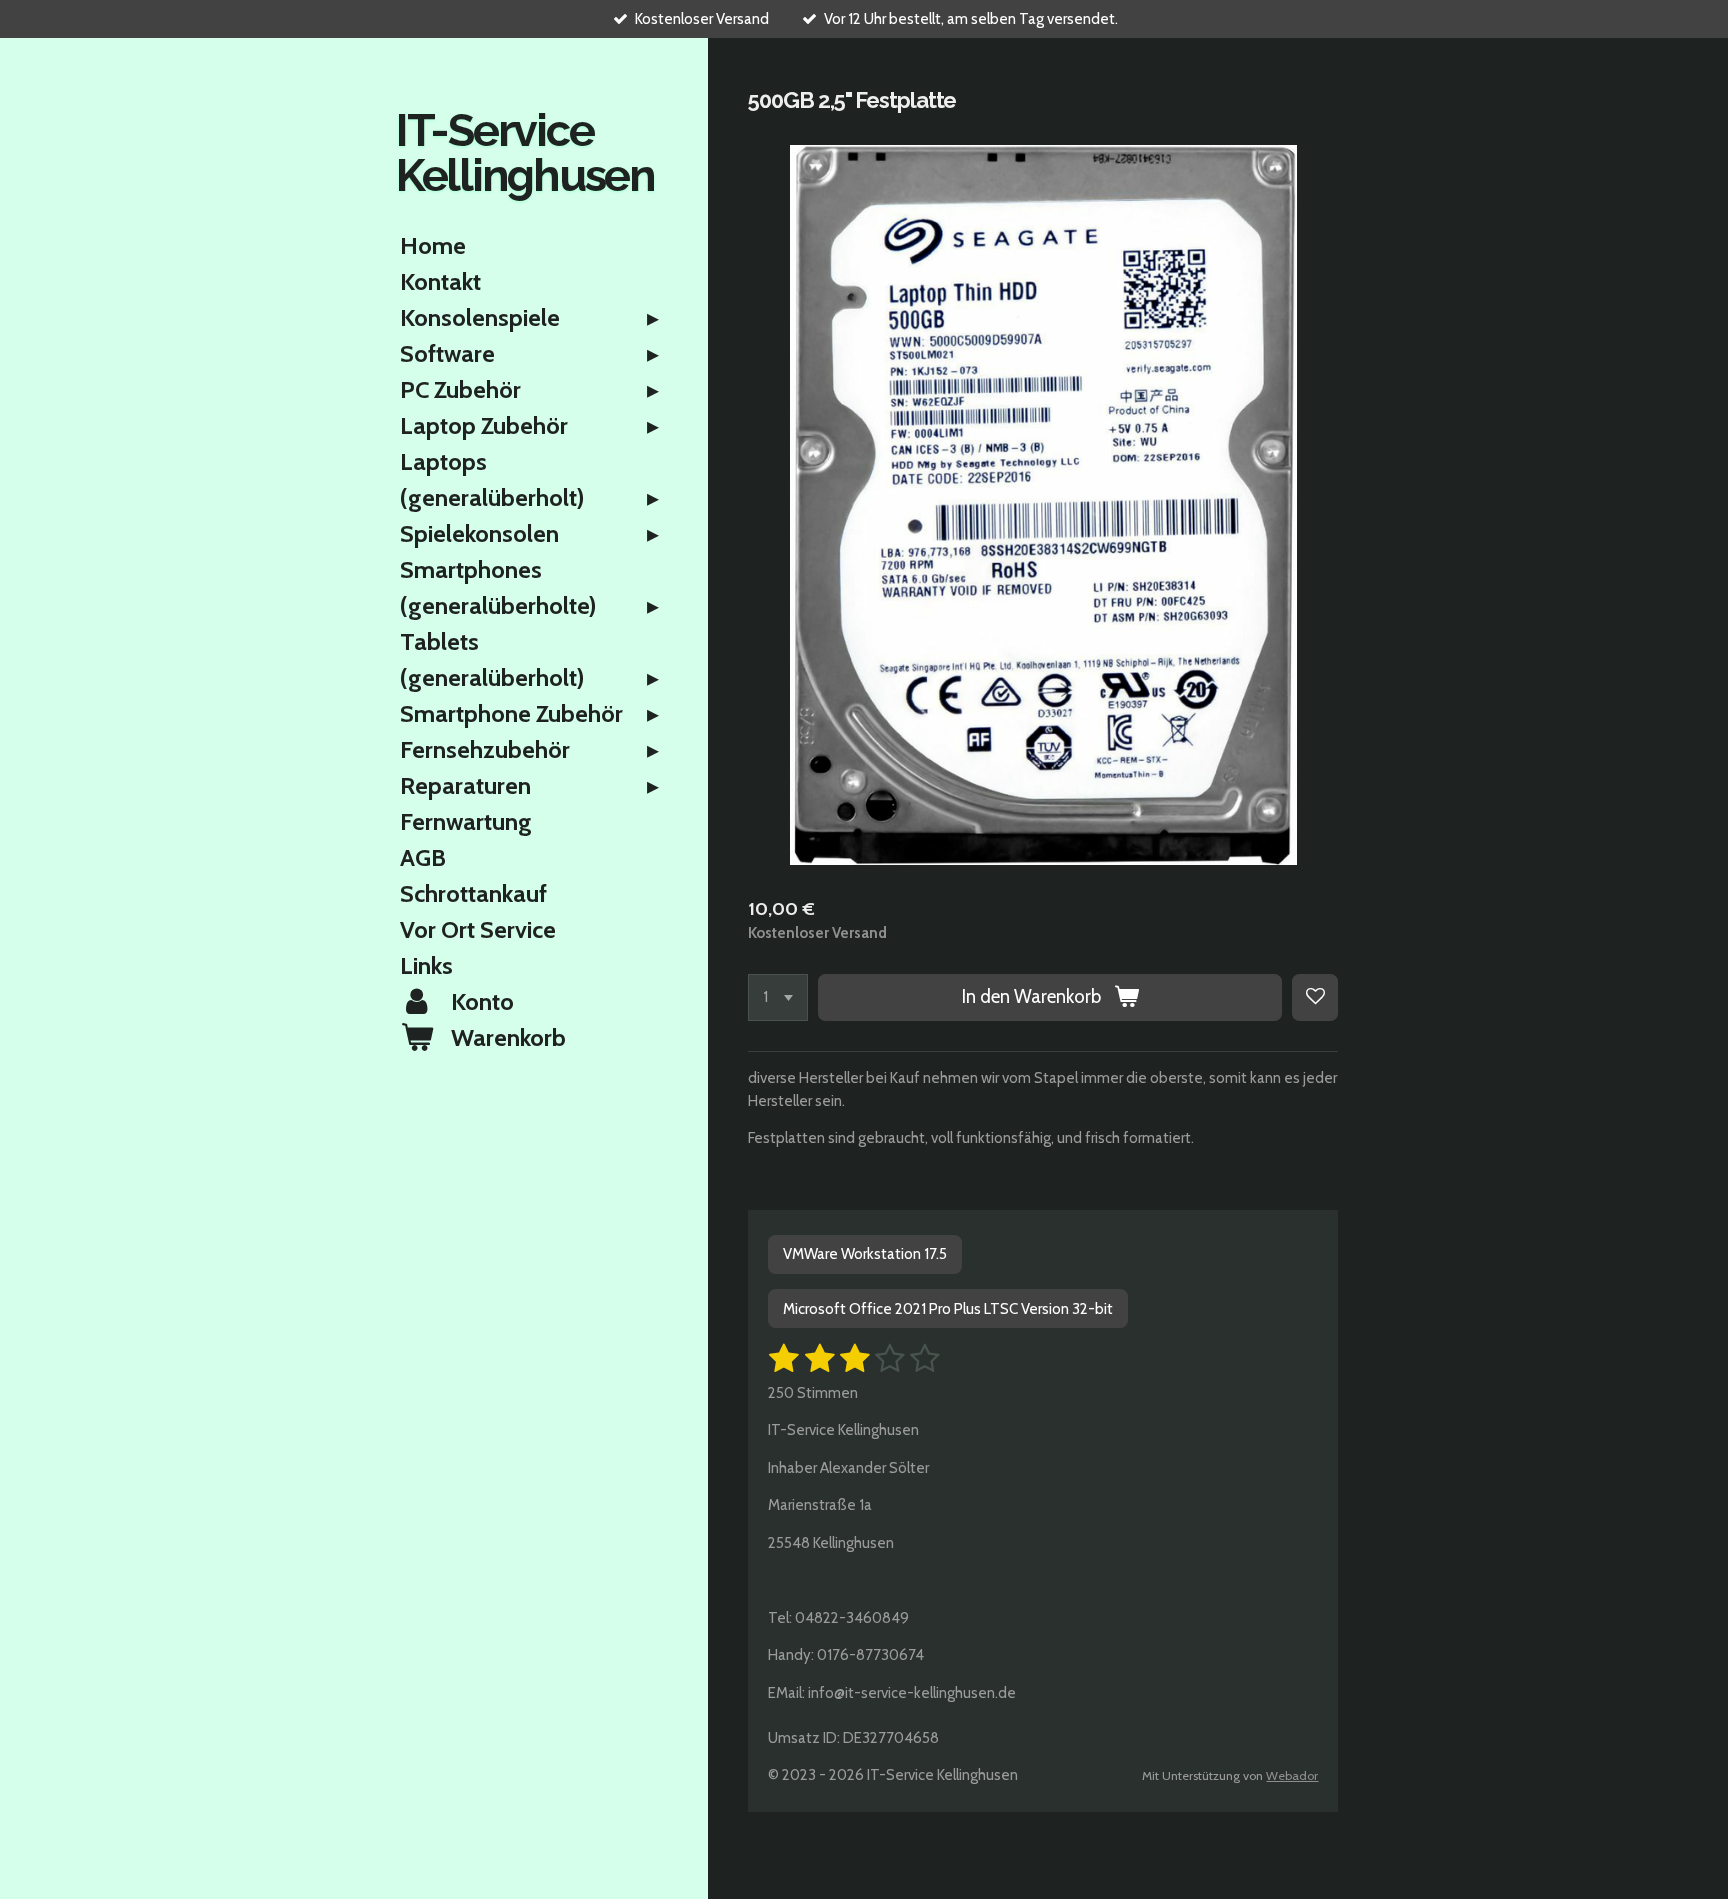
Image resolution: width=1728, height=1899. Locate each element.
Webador (1292, 1775)
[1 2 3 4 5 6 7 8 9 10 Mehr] (778, 997)
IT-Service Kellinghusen (525, 153)
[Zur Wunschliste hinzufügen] (1315, 997)
